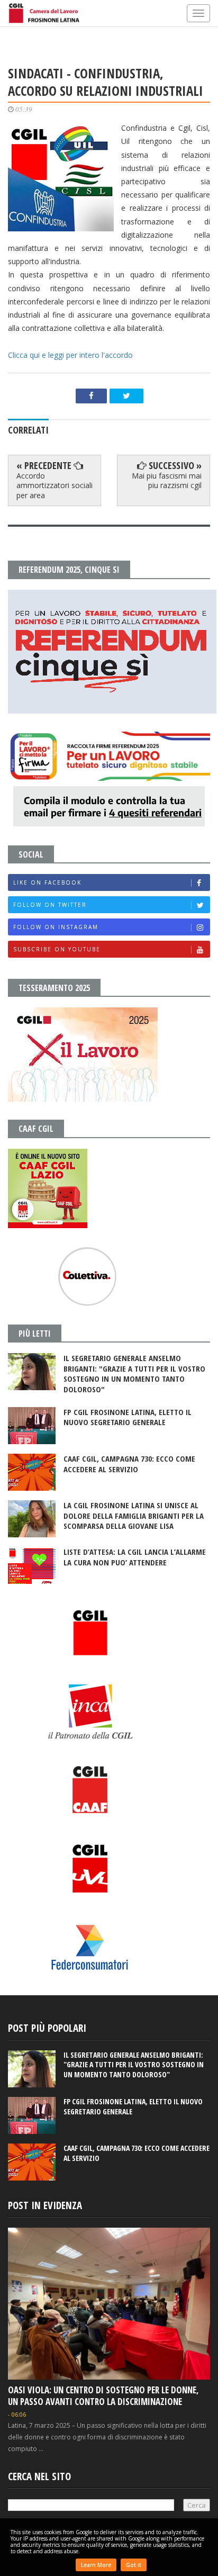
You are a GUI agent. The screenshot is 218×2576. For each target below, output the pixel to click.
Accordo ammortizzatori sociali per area (54, 485)
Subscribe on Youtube (57, 949)
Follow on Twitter (50, 905)
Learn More (96, 2565)
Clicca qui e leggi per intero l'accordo (70, 355)
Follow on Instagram (56, 927)
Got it (134, 2565)
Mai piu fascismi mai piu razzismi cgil (167, 480)
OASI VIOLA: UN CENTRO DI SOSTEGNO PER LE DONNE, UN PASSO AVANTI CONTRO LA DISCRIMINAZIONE (103, 2396)
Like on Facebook (47, 882)
